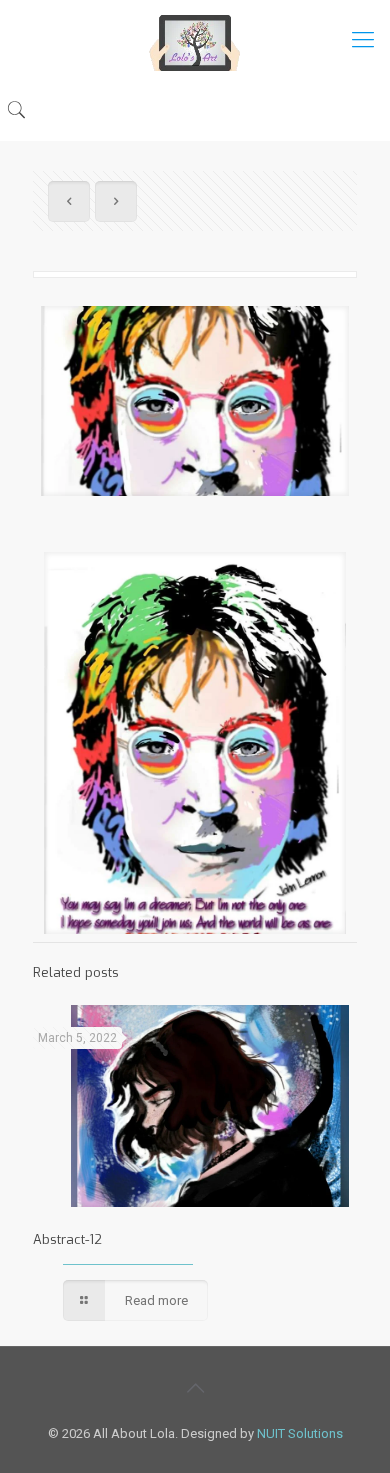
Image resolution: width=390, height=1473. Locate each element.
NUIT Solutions (300, 1433)
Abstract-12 (67, 1239)
